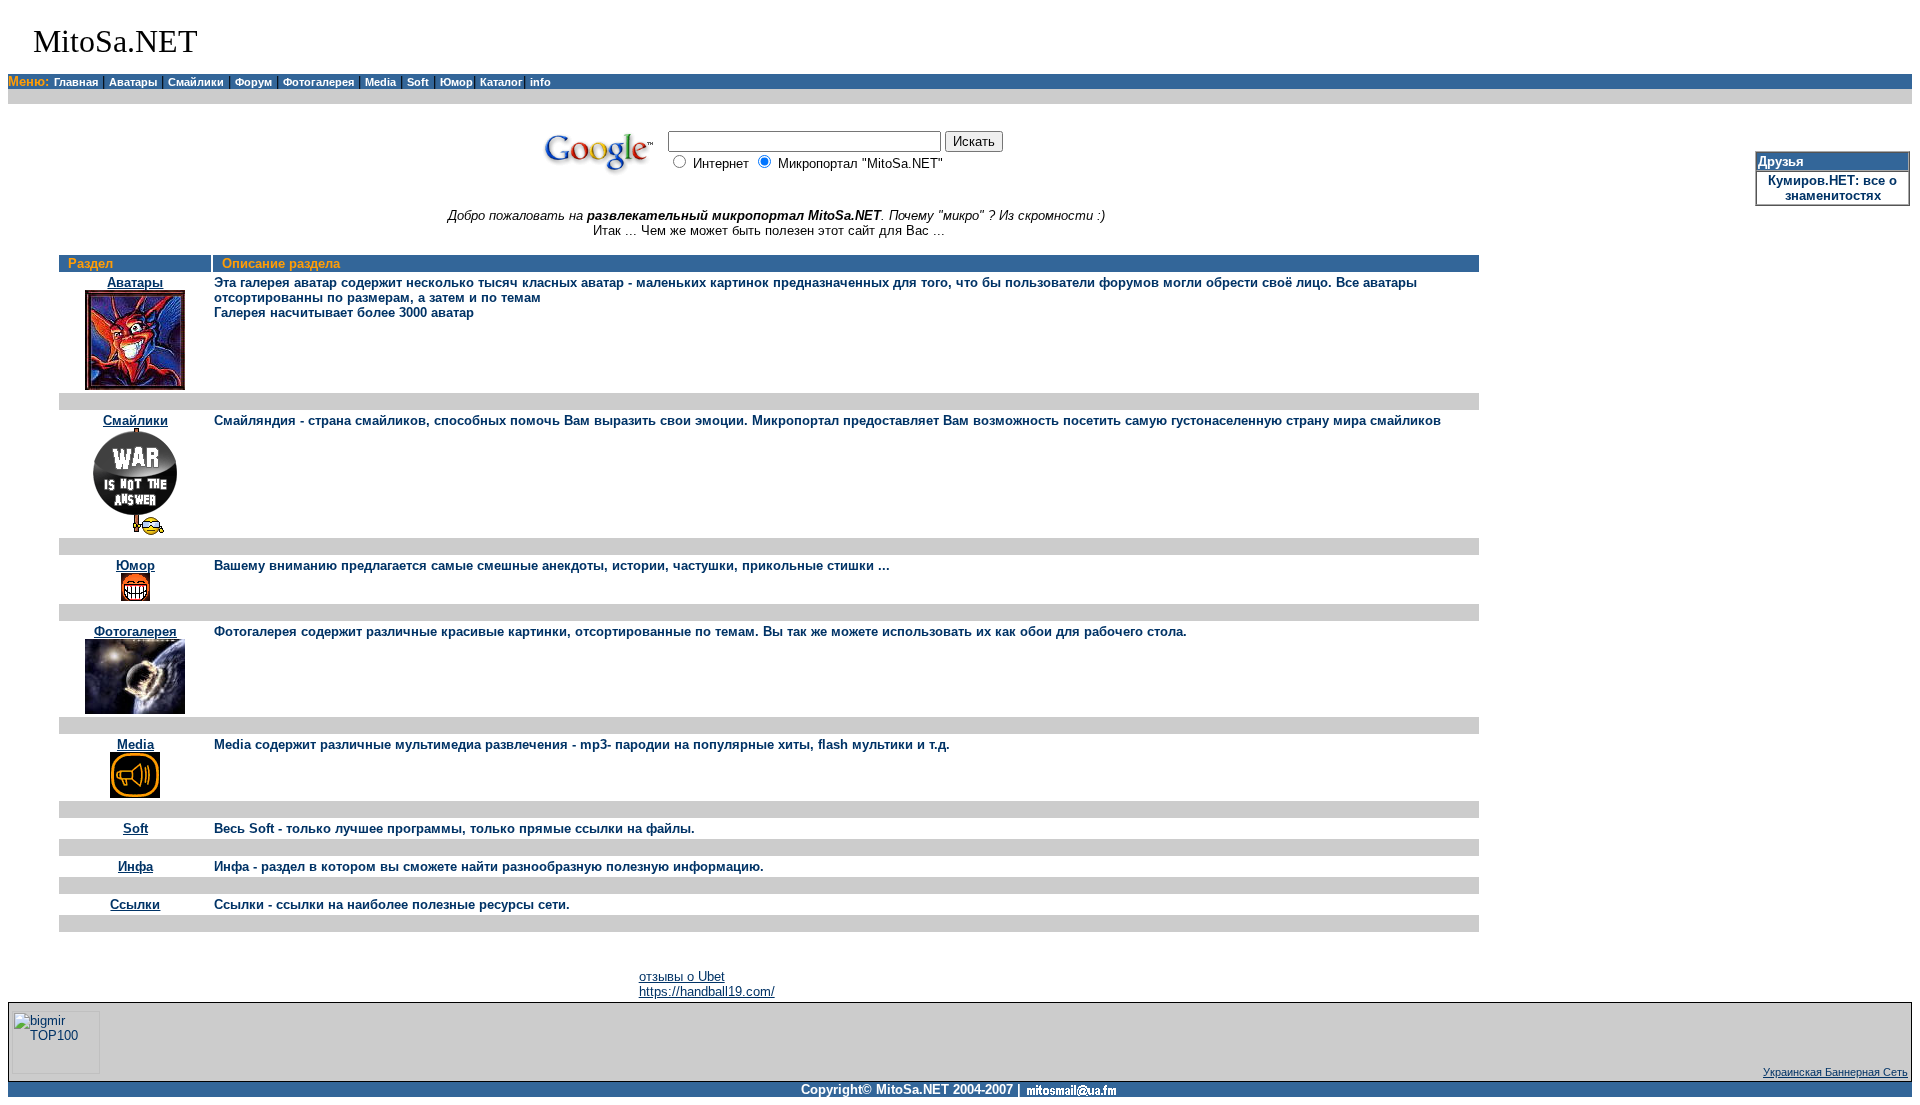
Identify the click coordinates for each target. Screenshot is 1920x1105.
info (540, 82)
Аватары (133, 82)
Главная (76, 82)
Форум (253, 82)
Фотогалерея (318, 82)
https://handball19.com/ (707, 991)
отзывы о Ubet (682, 976)
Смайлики (196, 82)
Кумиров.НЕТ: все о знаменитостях (1832, 188)
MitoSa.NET (115, 41)
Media (380, 82)
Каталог (501, 82)
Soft (418, 82)
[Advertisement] (1675, 41)
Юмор (456, 82)
